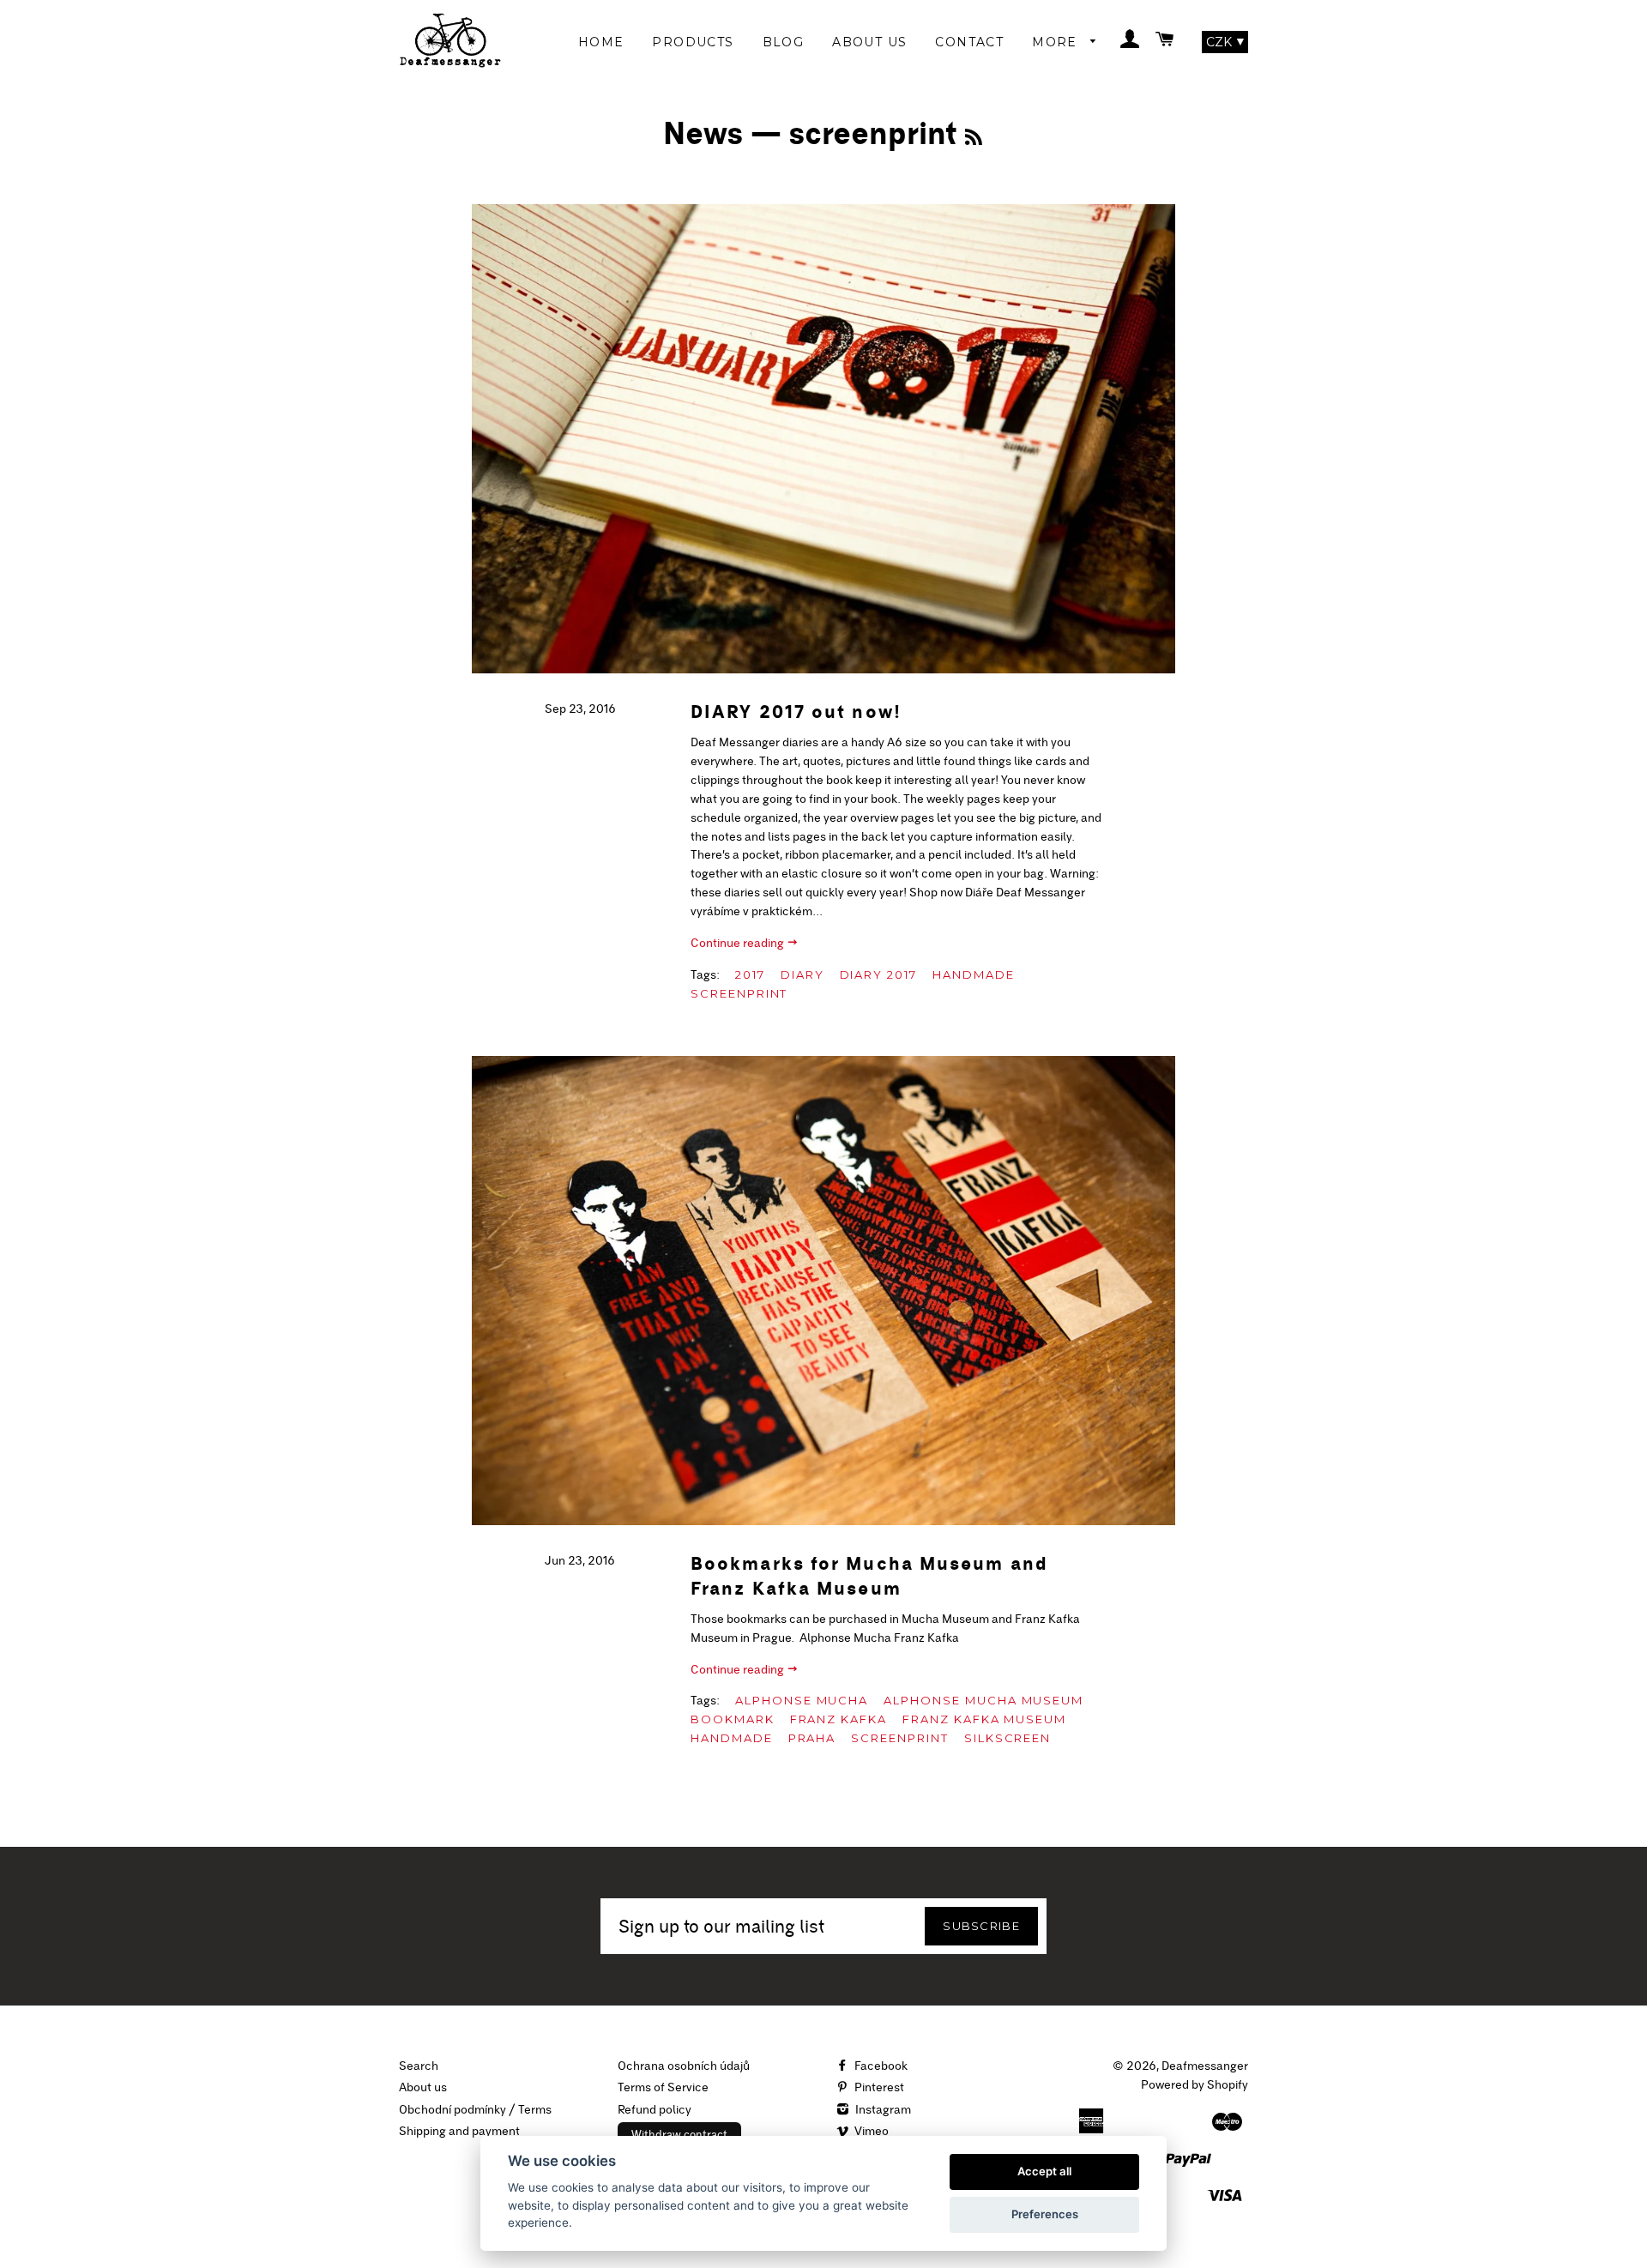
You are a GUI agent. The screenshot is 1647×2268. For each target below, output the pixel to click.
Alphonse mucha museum (983, 1700)
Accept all (1044, 2171)
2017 (750, 974)
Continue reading (739, 943)
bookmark (733, 1719)
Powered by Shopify (1195, 2084)
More (1057, 42)
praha (812, 1738)
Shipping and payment (459, 2131)
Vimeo (870, 2131)
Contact (969, 42)
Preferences (1045, 2214)
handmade (974, 974)
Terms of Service (663, 2087)
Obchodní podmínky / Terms (475, 2109)
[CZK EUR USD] (1225, 42)
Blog (784, 42)
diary (802, 974)
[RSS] (974, 137)
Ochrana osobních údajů (684, 2066)
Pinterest (878, 2087)
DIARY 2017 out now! (796, 712)
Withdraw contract (679, 2134)
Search (419, 2066)
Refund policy (655, 2109)
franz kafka (839, 1719)
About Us (869, 42)
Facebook (880, 2066)
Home (601, 42)
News (703, 133)
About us (423, 2087)
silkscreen (1008, 1738)
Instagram (882, 2109)
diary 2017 (879, 974)
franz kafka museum (984, 1719)
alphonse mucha (802, 1700)
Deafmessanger (1205, 2066)
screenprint (739, 993)
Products (693, 42)
